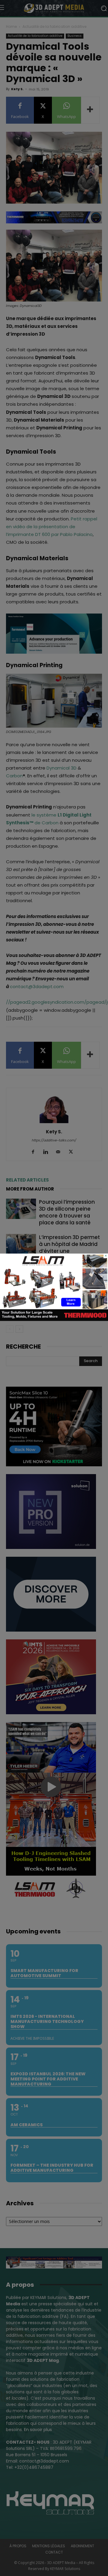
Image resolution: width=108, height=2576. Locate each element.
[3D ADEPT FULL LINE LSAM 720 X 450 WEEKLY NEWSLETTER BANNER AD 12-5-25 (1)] (54, 1319)
